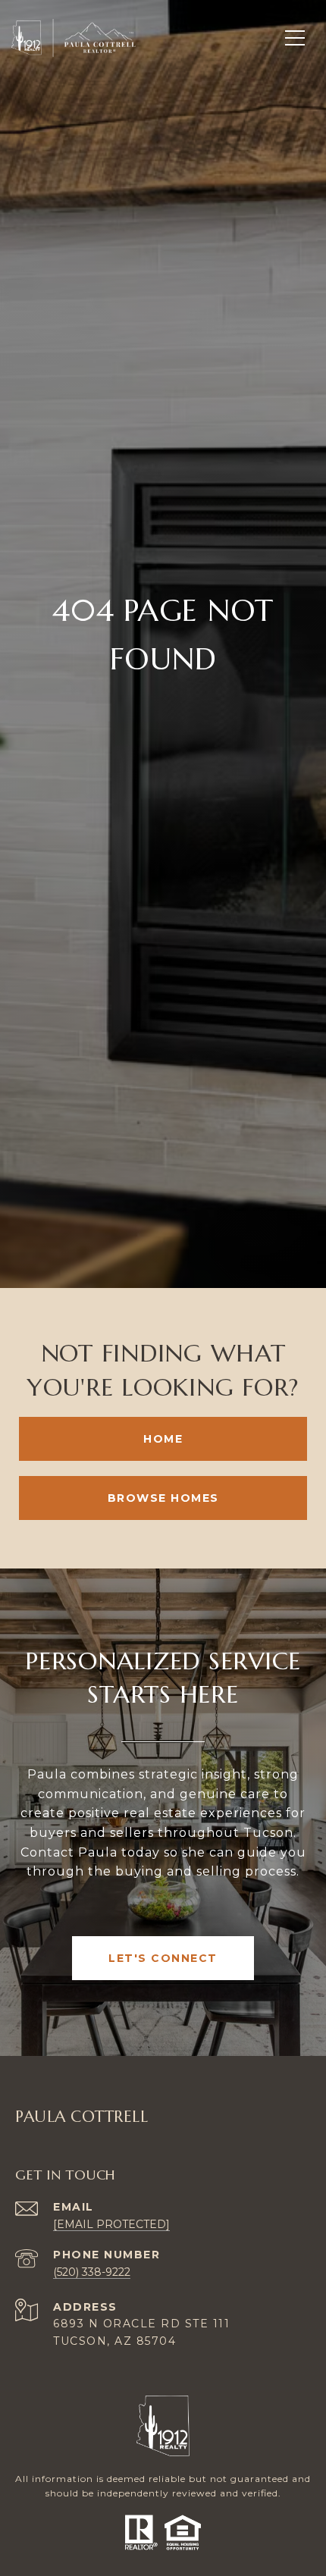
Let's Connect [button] (163, 1958)
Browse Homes (163, 1498)
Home (163, 1439)
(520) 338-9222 (92, 2272)
